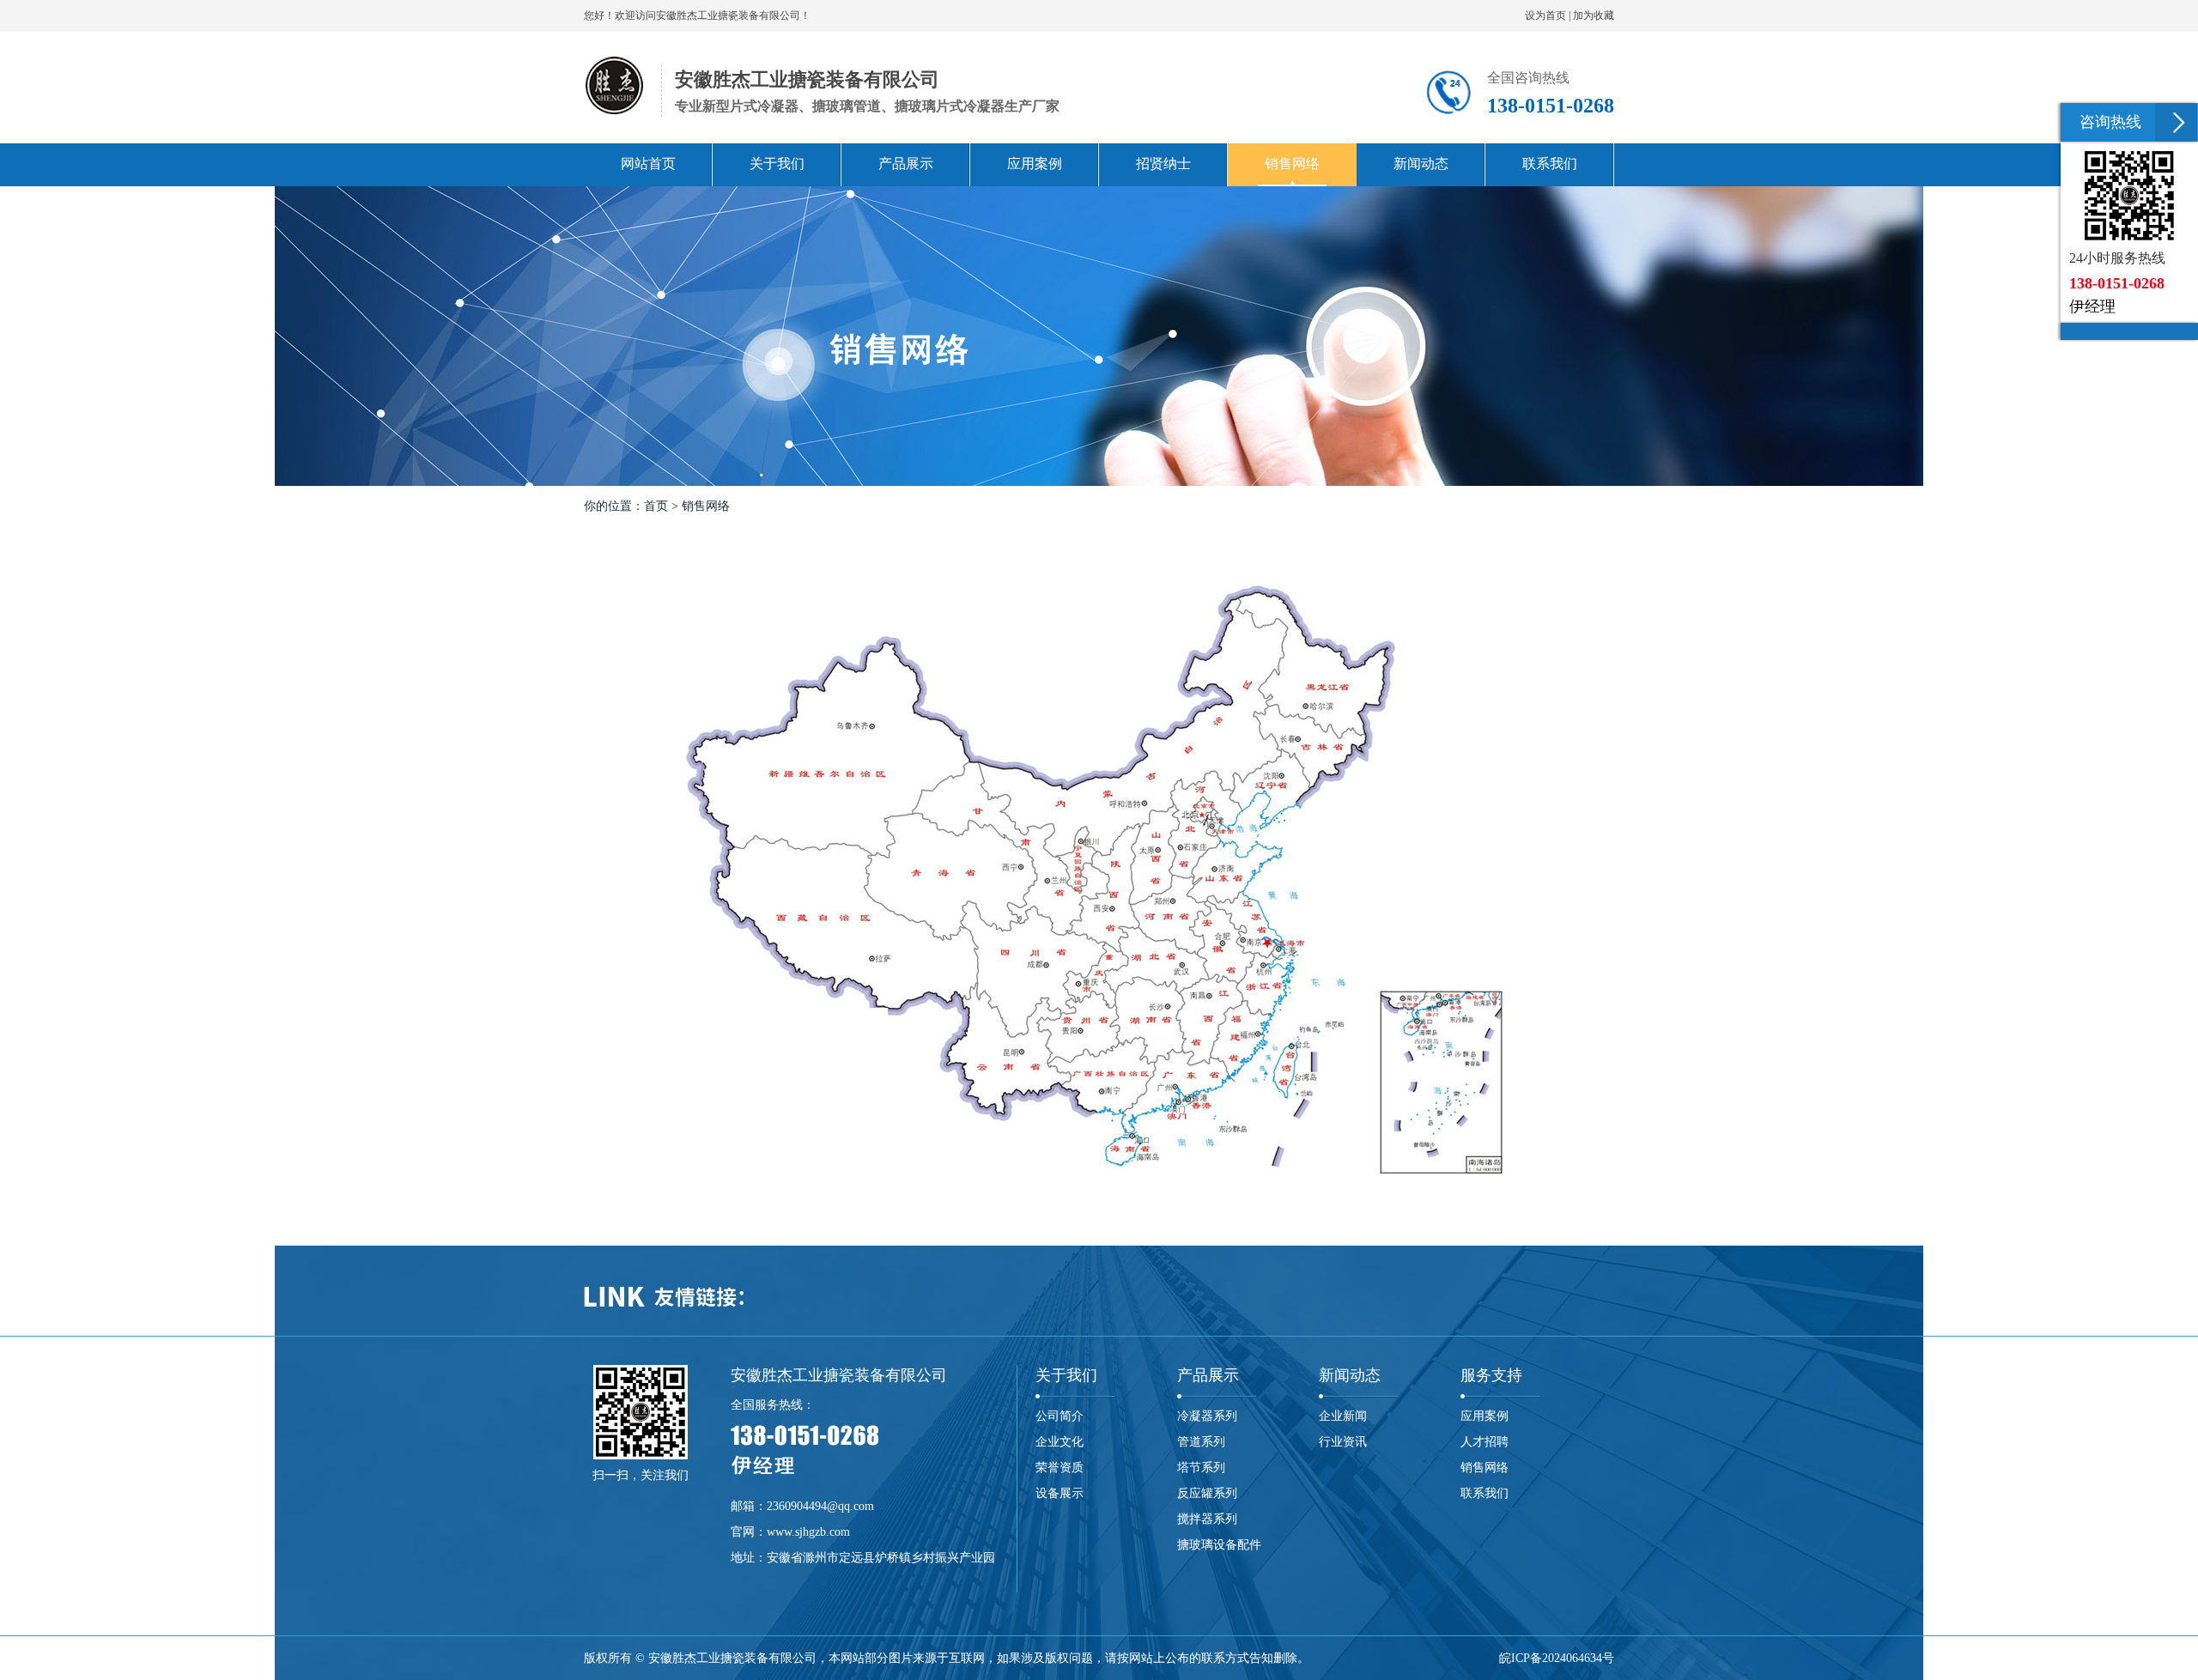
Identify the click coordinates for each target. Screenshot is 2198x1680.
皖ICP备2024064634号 (1557, 1658)
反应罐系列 (1207, 1493)
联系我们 (1485, 1493)
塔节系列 (1201, 1468)
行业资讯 (1343, 1442)
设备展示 (1060, 1493)
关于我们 (1066, 1375)
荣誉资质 (1060, 1468)
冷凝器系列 (1207, 1416)
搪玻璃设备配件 (1219, 1545)
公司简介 (1060, 1416)
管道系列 (1201, 1442)
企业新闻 (1343, 1416)
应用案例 (1485, 1416)
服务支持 (1491, 1375)
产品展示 (1208, 1375)
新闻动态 (1350, 1375)
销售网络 (1485, 1468)
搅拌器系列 (1207, 1519)
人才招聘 (1485, 1442)
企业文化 (1060, 1442)
